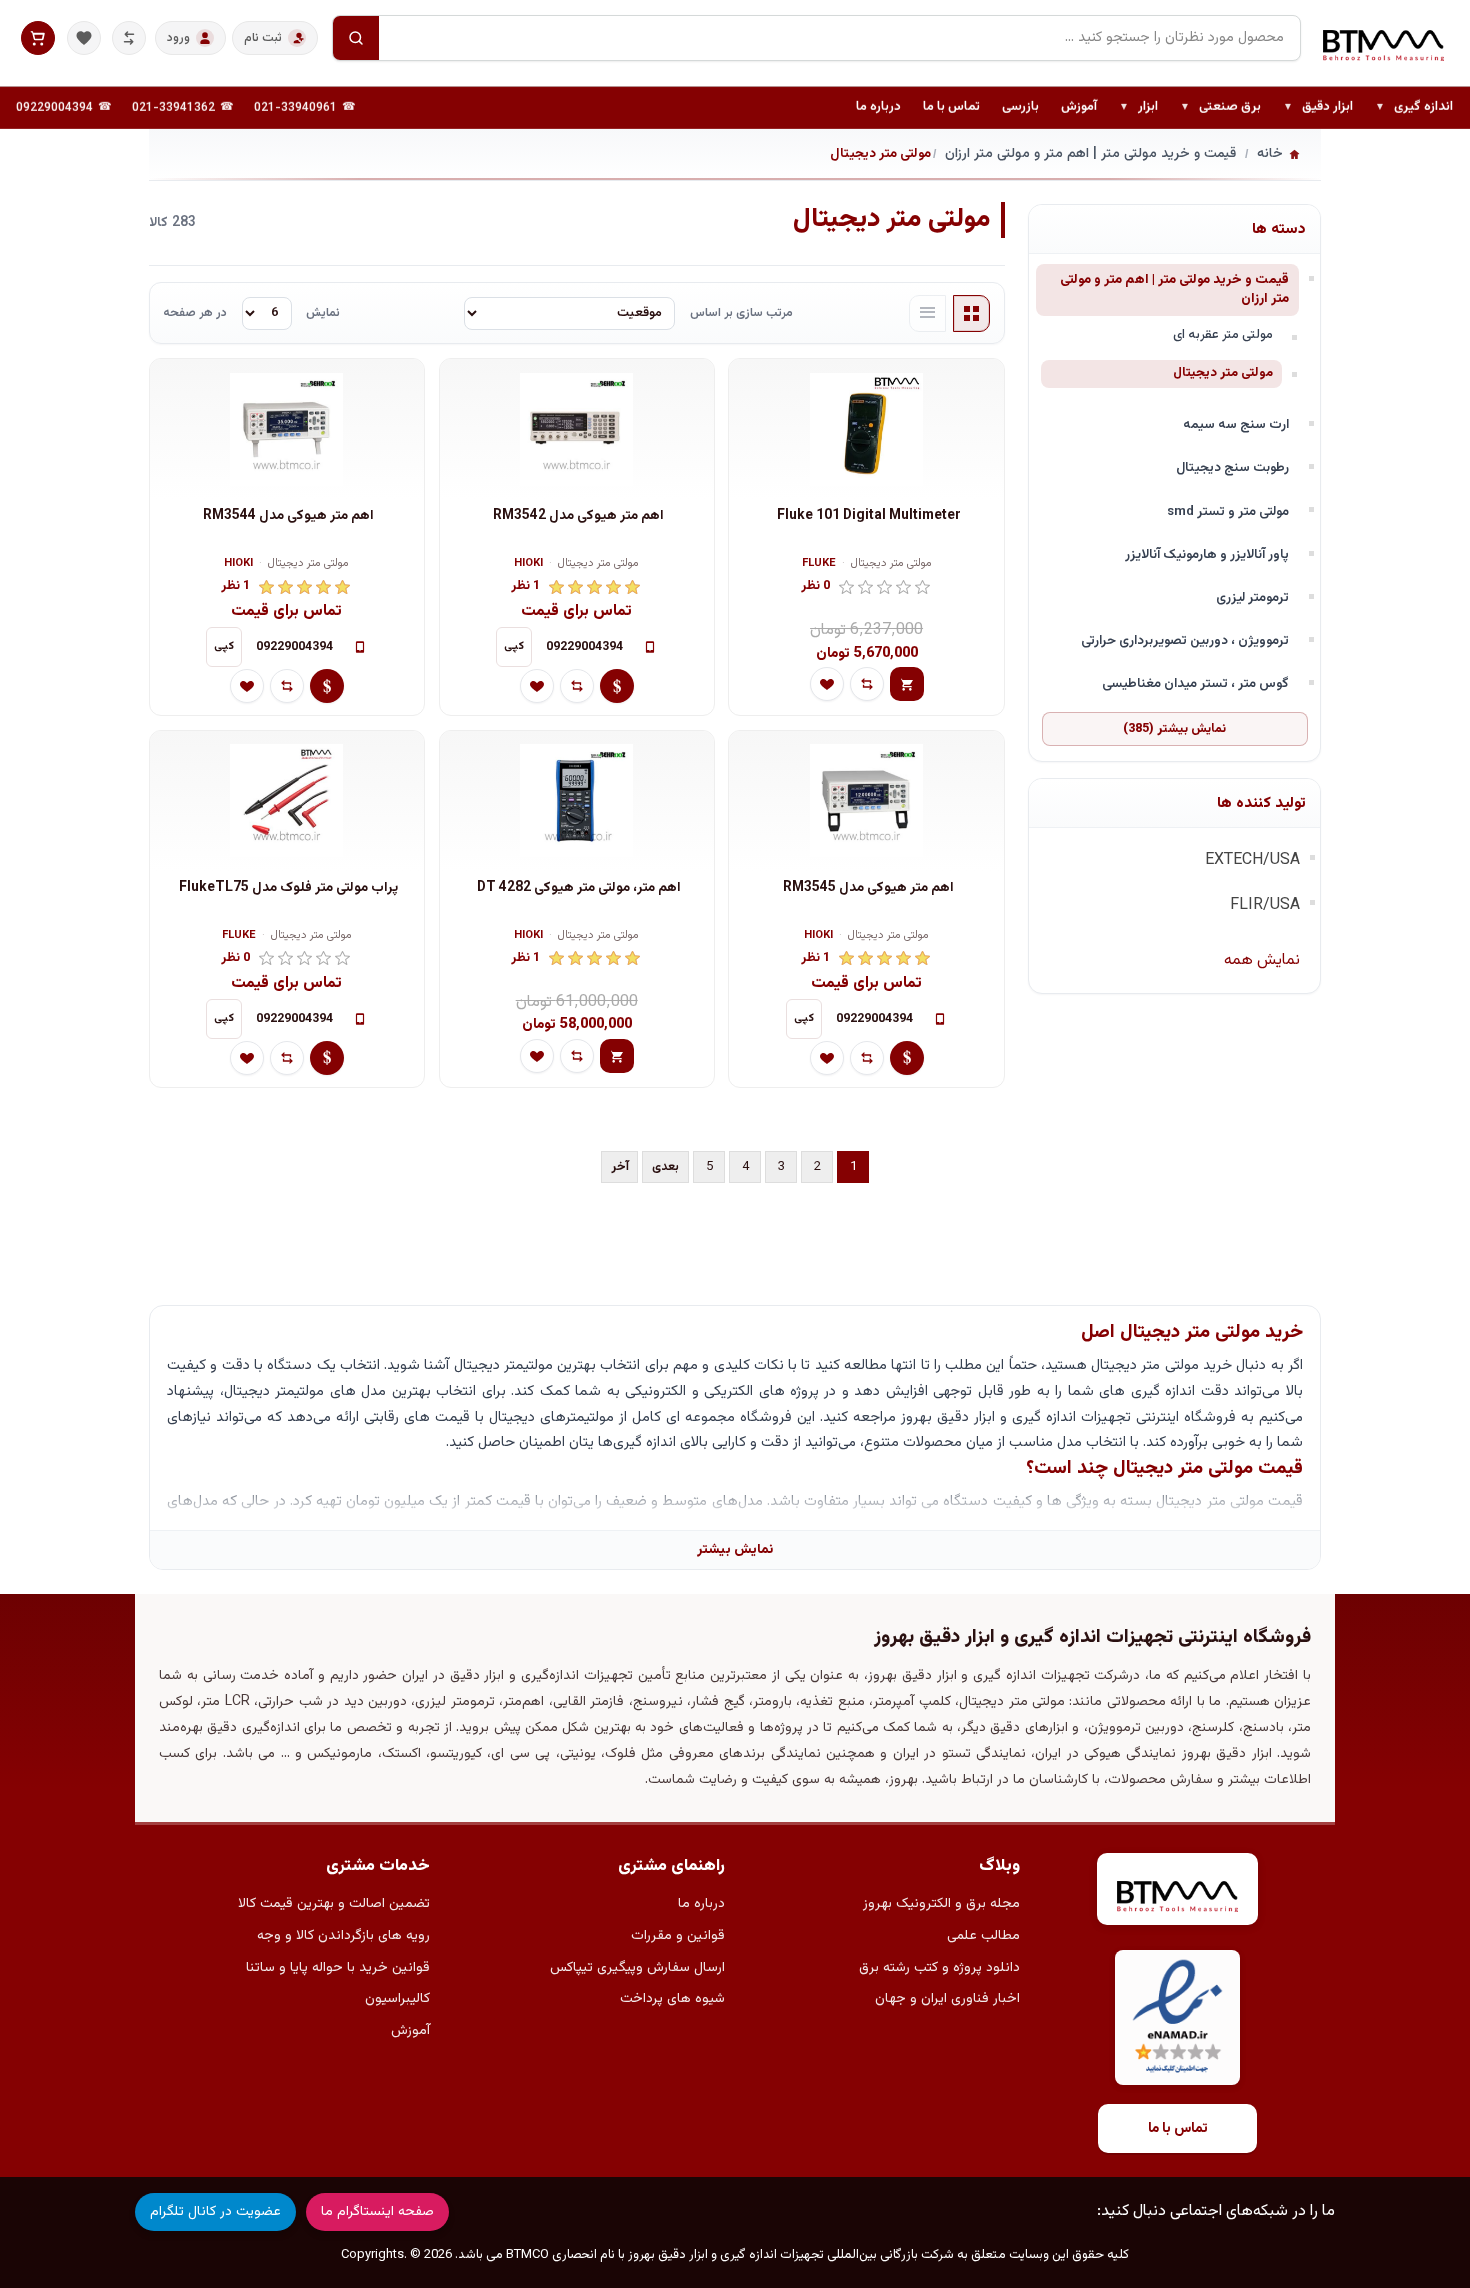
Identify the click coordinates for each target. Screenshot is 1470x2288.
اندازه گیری (1414, 108)
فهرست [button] (928, 314)
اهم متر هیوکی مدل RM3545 (868, 888)
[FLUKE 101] (866, 429)
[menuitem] (1414, 108)
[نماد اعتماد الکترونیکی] (1177, 2017)
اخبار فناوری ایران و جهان (947, 1999)
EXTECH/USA (1252, 860)
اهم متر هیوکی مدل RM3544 (288, 516)
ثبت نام (263, 38)
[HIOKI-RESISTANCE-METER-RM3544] (287, 429)
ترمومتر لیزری (1252, 597)
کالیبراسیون (397, 1999)
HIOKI (528, 564)
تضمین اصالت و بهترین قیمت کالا (334, 1904)
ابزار (1138, 108)
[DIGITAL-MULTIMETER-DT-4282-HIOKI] (577, 801)
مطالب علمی (983, 1936)
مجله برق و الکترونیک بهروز (941, 1904)
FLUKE (819, 564)
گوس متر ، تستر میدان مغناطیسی (1195, 683)
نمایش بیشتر (735, 1549)
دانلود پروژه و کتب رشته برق (939, 1968)
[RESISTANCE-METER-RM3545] (866, 801)
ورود (178, 38)
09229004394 (54, 108)
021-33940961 (295, 108)
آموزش (1079, 107)
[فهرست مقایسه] (129, 38)
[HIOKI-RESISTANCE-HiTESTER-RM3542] (577, 429)
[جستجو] (356, 38)
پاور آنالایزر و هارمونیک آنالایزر (1207, 554)
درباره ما (878, 107)
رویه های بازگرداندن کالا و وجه (343, 1936)
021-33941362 (173, 108)
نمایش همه (1262, 960)
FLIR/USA (1265, 905)
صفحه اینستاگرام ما (377, 2212)
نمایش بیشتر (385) (1174, 729)
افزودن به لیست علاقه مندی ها (827, 684)
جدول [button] (972, 314)
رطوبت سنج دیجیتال (1232, 467)
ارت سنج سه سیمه (1236, 424)
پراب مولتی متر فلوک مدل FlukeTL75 (288, 888)
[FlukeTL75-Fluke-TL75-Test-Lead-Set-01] (287, 801)
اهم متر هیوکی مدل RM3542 (578, 516)
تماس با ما (951, 107)
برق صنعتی (1220, 108)
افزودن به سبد (907, 684)
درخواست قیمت (617, 686)
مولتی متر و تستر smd (1228, 511)
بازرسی (1020, 107)
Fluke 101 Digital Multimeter (869, 516)
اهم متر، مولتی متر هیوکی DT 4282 (579, 888)
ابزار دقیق (1318, 108)
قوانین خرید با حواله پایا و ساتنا (338, 1968)
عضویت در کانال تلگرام (215, 2212)
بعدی (665, 1167)
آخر (620, 1167)
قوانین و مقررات (678, 1936)
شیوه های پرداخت (672, 1999)
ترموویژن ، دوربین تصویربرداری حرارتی (1185, 640)
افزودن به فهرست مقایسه (867, 684)
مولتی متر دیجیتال (1223, 373)
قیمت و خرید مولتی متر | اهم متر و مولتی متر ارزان (1174, 289)
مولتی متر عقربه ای (1223, 335)
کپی (514, 646)
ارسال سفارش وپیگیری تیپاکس (637, 1968)
